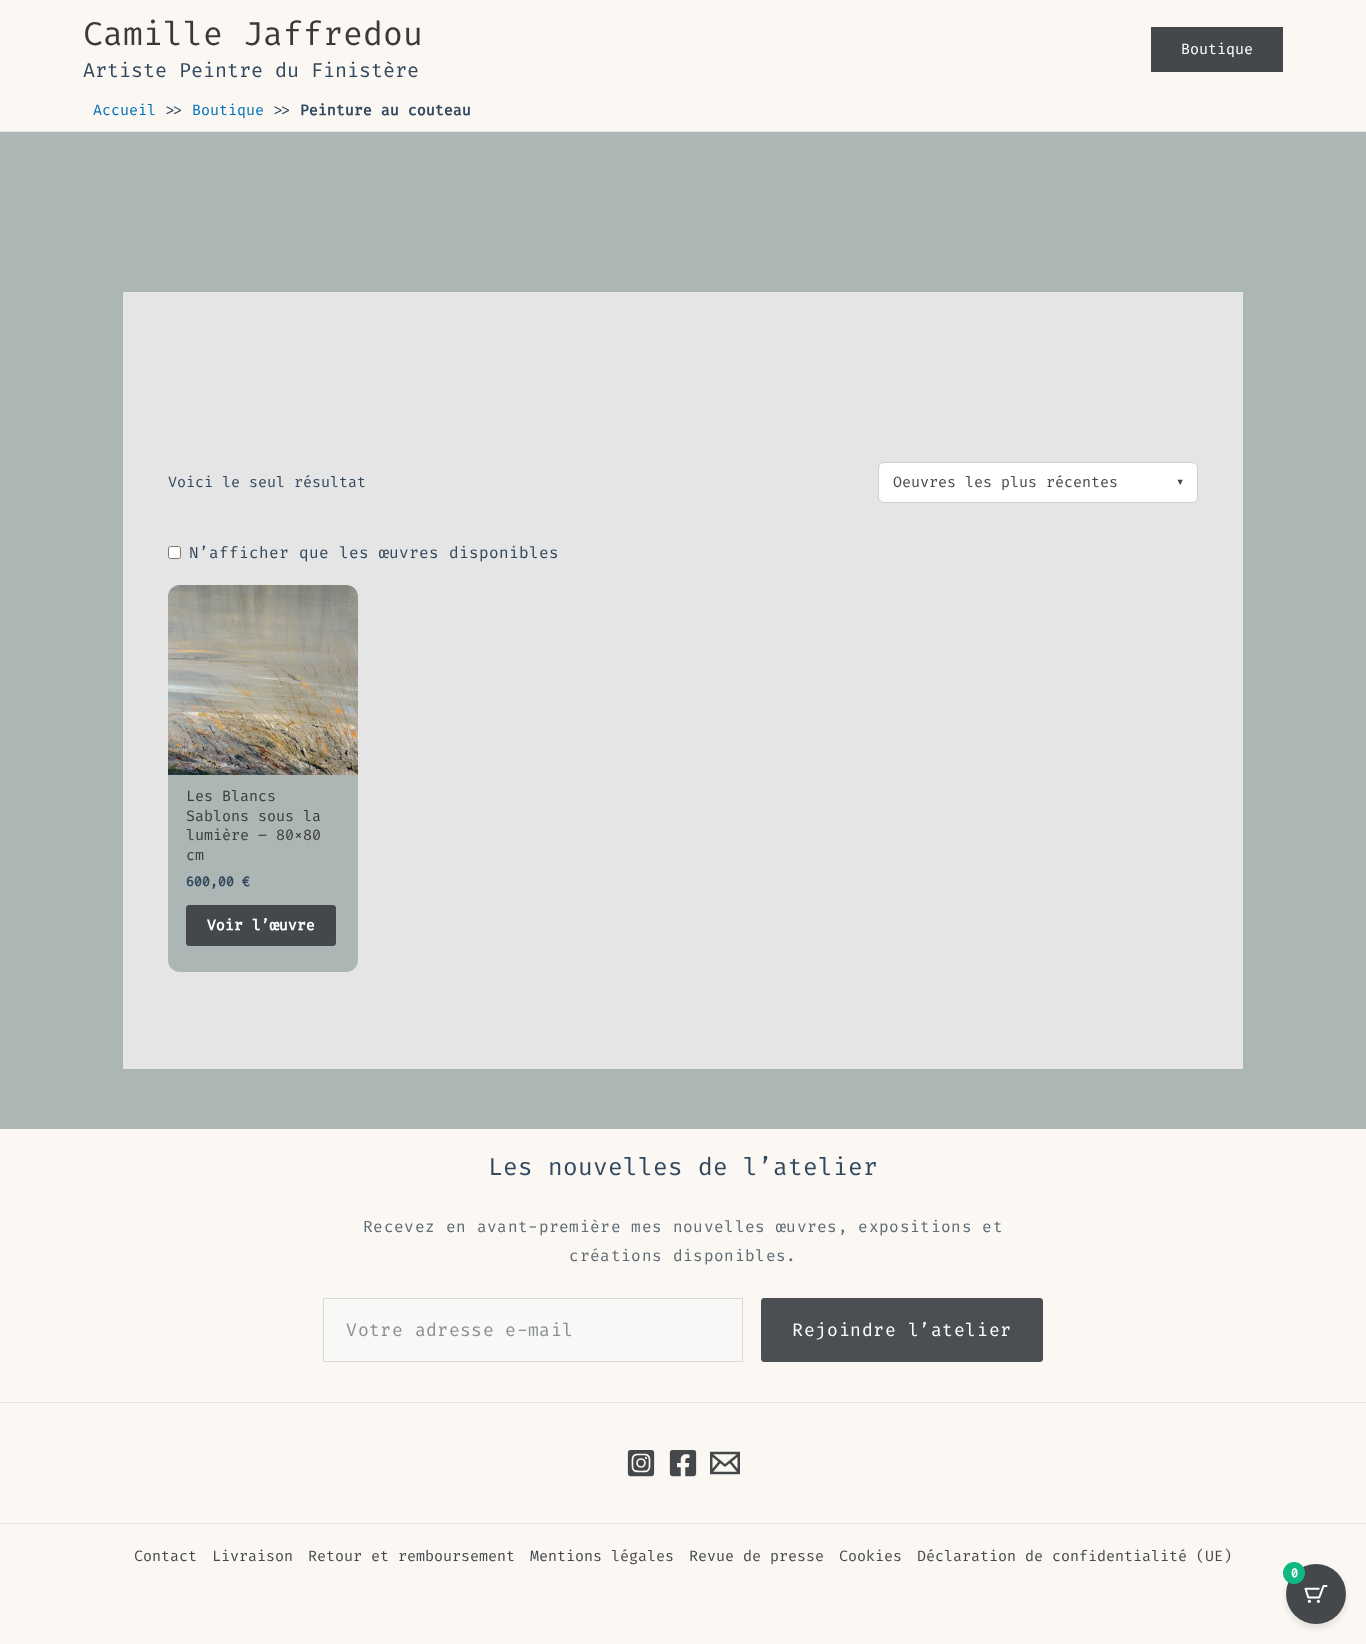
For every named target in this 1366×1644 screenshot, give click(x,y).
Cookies (870, 1556)
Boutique (228, 110)
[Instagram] (641, 1463)
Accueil (124, 110)
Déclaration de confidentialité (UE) (1074, 1556)
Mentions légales (602, 1556)
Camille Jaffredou (253, 34)
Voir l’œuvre (261, 925)
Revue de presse (756, 1556)
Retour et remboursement (411, 1556)
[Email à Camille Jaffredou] (725, 1463)
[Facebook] (683, 1463)
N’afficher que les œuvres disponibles (374, 552)
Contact (165, 1556)
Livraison (252, 1556)
